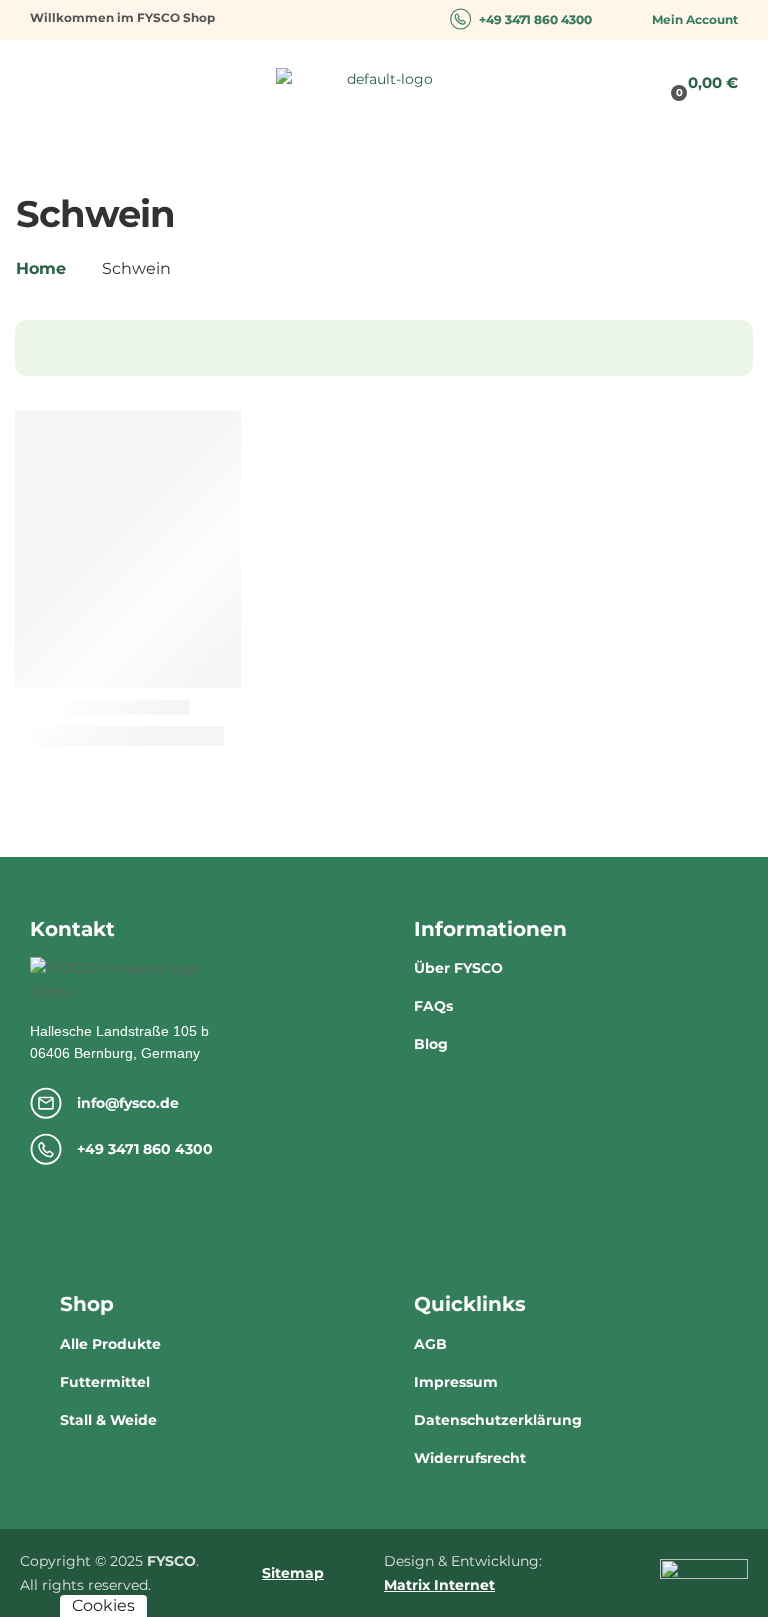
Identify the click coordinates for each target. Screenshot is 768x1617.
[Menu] (38, 81)
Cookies (103, 1605)
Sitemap (293, 1573)
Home (41, 268)
